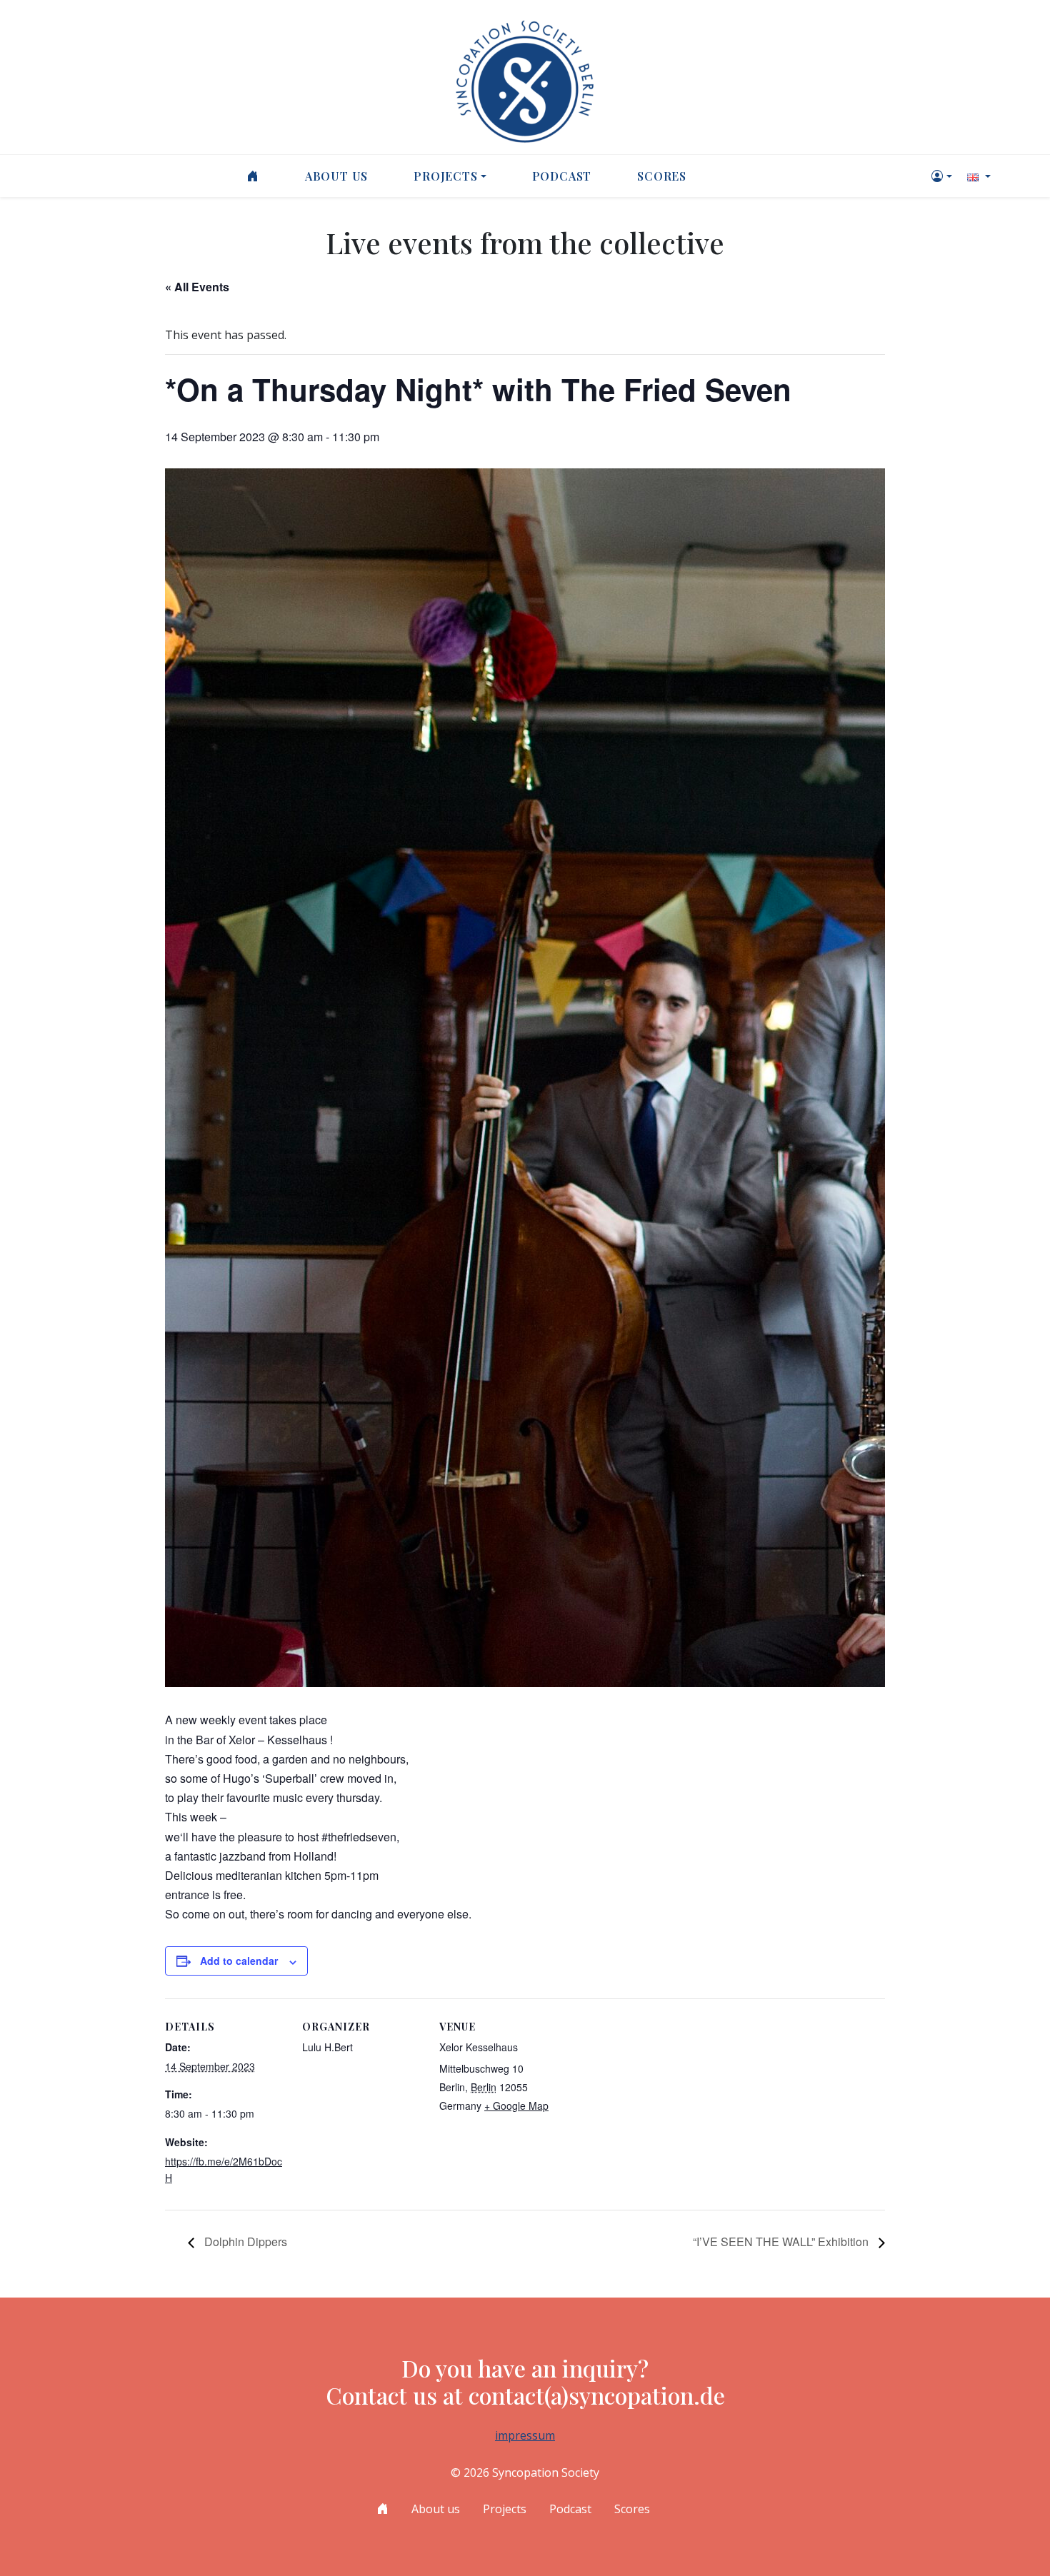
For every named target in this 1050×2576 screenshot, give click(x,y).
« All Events (197, 287)
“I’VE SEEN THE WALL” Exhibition (782, 2242)
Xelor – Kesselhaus (278, 1740)
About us (336, 176)
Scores (662, 176)
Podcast (562, 176)
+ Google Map (516, 2105)
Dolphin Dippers (244, 2242)
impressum (525, 2435)
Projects (445, 176)
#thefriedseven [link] (359, 1837)
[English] (977, 176)
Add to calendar (239, 1961)
